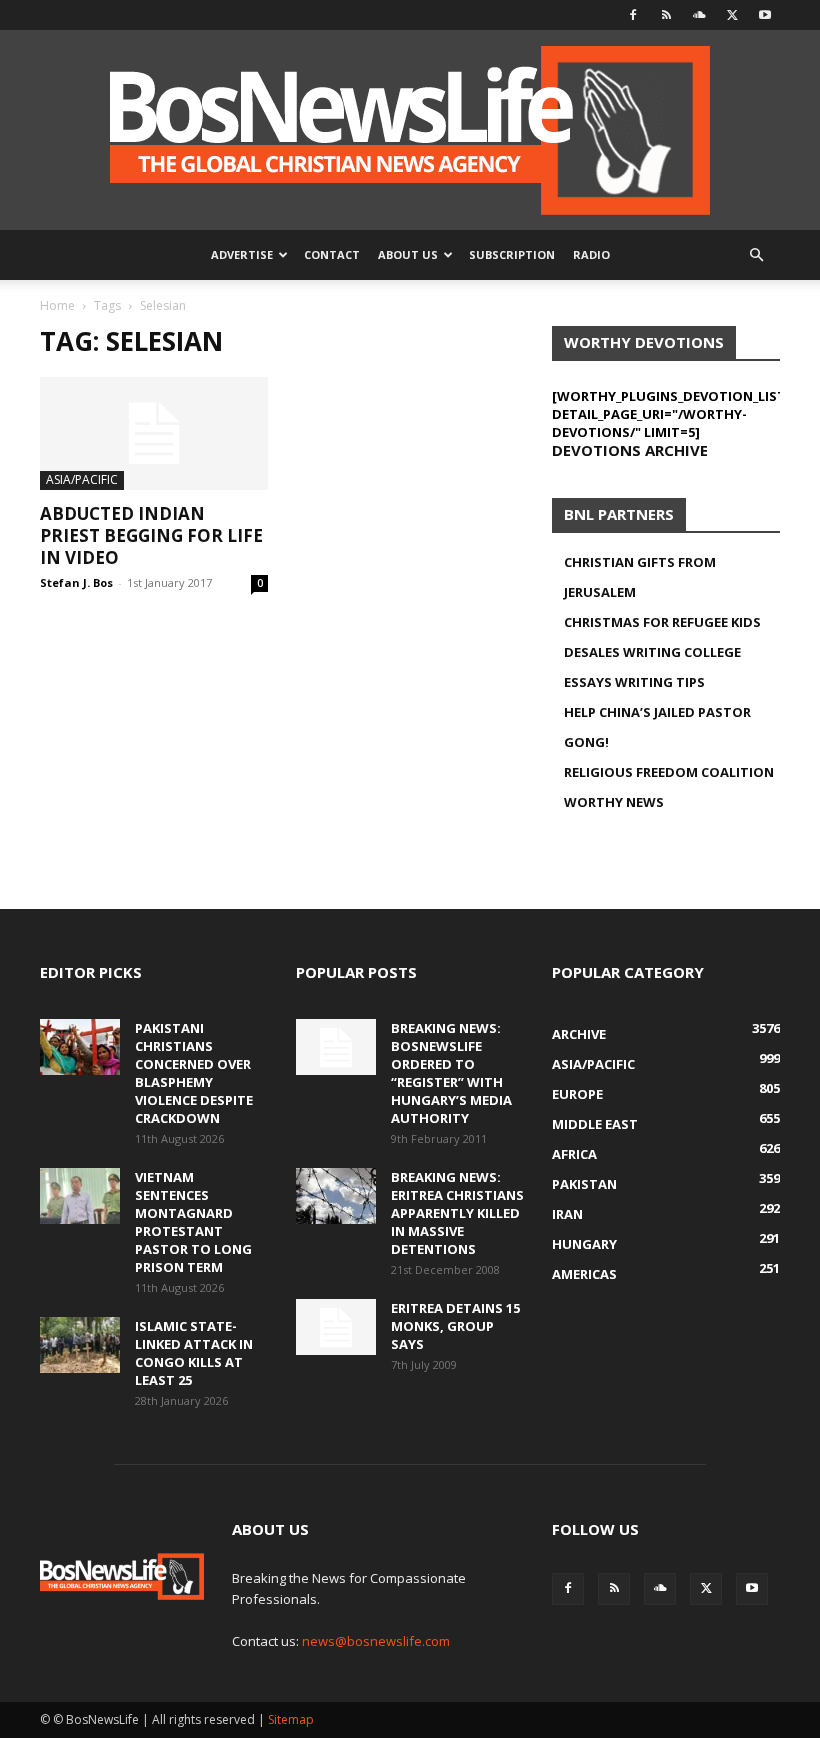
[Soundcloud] (699, 15)
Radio (591, 254)
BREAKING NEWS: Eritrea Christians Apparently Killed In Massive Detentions (457, 1213)
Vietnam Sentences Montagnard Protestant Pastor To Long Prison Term (193, 1222)
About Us (408, 254)
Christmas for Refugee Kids (662, 622)
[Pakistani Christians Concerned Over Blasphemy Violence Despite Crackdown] (80, 1047)
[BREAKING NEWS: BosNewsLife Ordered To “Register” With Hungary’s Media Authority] (336, 1047)
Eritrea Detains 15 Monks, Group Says (455, 1326)
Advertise (242, 254)
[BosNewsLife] (410, 130)
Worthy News (614, 802)
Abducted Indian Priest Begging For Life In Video (151, 535)
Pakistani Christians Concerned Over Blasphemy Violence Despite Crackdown (194, 1073)
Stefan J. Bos (76, 582)
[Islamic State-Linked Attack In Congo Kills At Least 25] (80, 1345)
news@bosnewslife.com (376, 1641)
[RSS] (666, 15)
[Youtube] (765, 15)
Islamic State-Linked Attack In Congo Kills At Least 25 (194, 1353)
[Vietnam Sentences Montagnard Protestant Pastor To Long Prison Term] (80, 1196)
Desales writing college (652, 652)
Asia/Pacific (82, 479)
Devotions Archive (630, 450)
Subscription (512, 254)
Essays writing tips (634, 682)
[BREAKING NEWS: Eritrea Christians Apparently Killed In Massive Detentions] (336, 1196)
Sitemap (291, 1719)
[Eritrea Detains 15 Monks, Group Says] (336, 1327)
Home (57, 305)
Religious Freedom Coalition (669, 772)
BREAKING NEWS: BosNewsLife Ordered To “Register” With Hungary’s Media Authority (451, 1073)
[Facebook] (633, 15)
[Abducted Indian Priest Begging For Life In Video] (154, 433)
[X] (732, 15)
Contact (332, 254)
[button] (756, 255)
